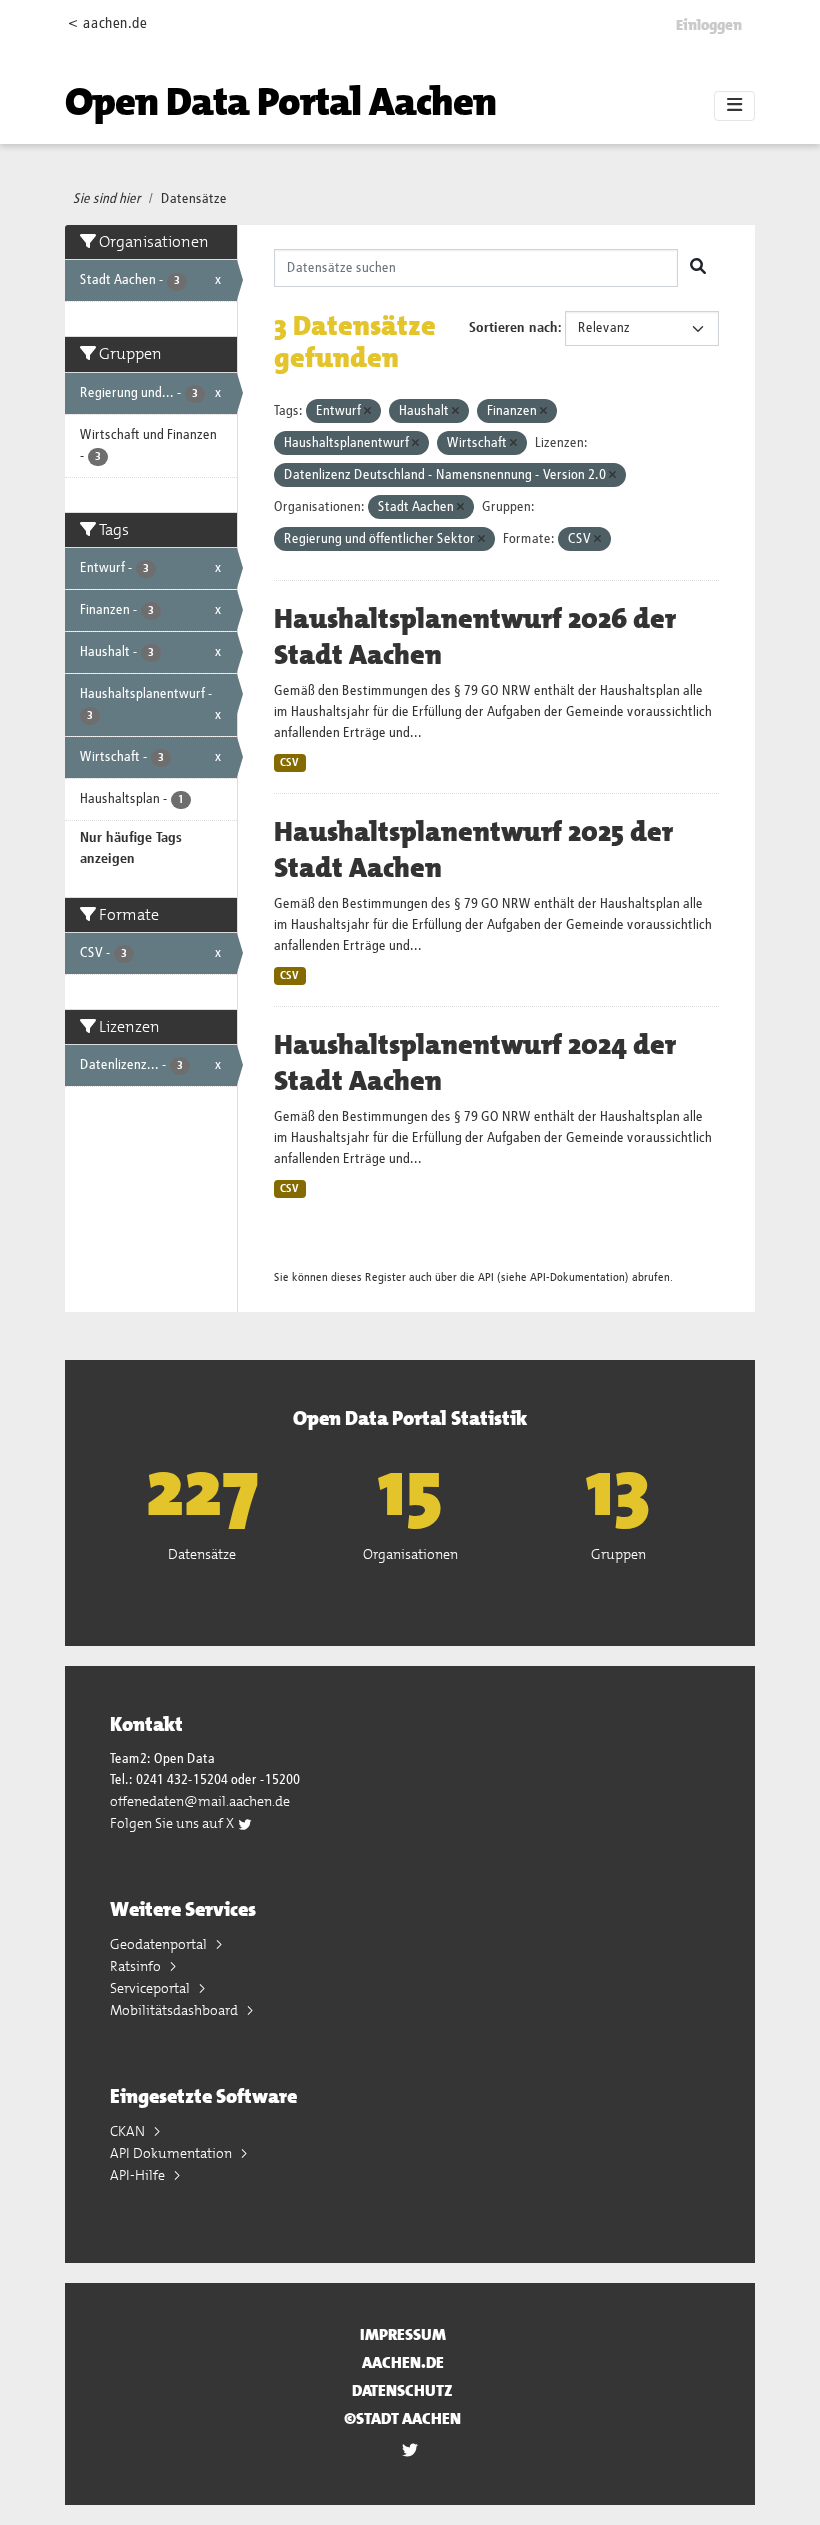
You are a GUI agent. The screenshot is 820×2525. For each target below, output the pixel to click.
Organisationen (410, 1554)
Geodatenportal (160, 1944)
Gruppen (618, 1554)
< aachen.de (107, 23)
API (486, 1277)
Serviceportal (151, 1988)
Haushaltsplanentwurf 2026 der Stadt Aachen (475, 637)
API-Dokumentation (577, 1277)
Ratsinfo (137, 1966)
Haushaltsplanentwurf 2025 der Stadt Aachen (473, 850)
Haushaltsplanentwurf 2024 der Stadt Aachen (475, 1063)
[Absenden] (698, 268)
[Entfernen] (367, 411)
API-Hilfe (139, 2175)
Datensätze (194, 199)
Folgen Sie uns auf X (173, 1823)
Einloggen (709, 25)
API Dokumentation (172, 2153)
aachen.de (403, 2362)
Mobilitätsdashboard (175, 2010)
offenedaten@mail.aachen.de (200, 1801)
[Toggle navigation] (734, 106)
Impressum (403, 2334)
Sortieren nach (513, 328)
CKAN (129, 2131)
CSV (289, 763)
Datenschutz (402, 2390)
